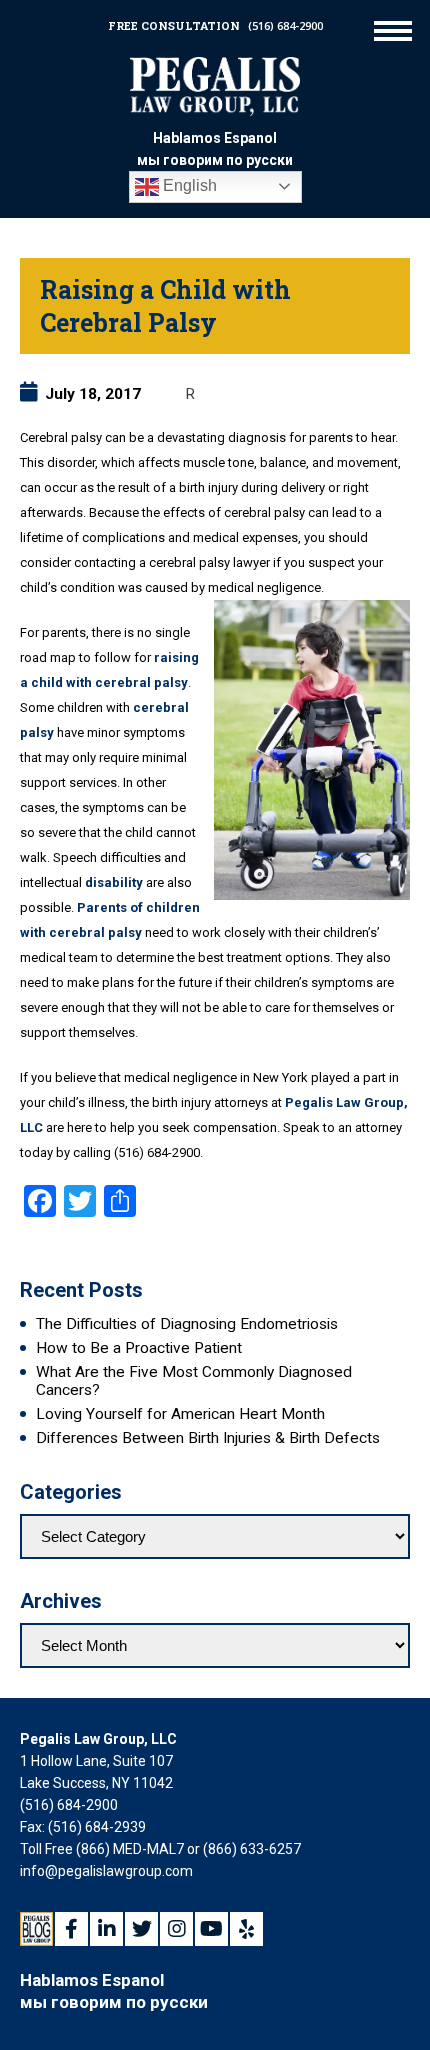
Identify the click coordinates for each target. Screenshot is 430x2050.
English (188, 185)
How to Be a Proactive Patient (139, 1348)
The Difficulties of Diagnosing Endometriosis (187, 1324)
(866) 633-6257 (252, 1849)
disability (114, 882)
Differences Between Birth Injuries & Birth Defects (208, 1438)
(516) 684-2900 (285, 25)
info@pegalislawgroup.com (106, 1871)
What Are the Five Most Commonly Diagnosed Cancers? (194, 1381)
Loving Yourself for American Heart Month (180, 1414)
